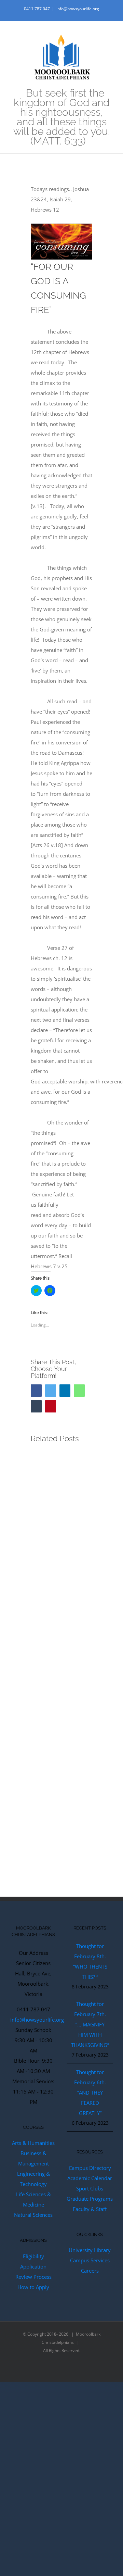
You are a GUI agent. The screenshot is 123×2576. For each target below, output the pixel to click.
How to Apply (33, 2287)
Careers (90, 2271)
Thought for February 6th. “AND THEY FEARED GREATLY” (90, 2093)
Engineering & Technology (33, 2179)
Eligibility (33, 2256)
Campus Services (90, 2260)
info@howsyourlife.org (78, 9)
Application (33, 2266)
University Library (90, 2250)
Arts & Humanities (33, 2143)
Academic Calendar (90, 2178)
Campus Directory (90, 2168)
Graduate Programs (90, 2199)
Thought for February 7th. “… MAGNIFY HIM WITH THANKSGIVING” (90, 2024)
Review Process (33, 2277)
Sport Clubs (90, 2188)
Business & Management (33, 2158)
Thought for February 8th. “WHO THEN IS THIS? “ (90, 1961)
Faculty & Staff (90, 2209)
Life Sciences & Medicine (33, 2199)
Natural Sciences (33, 2215)
